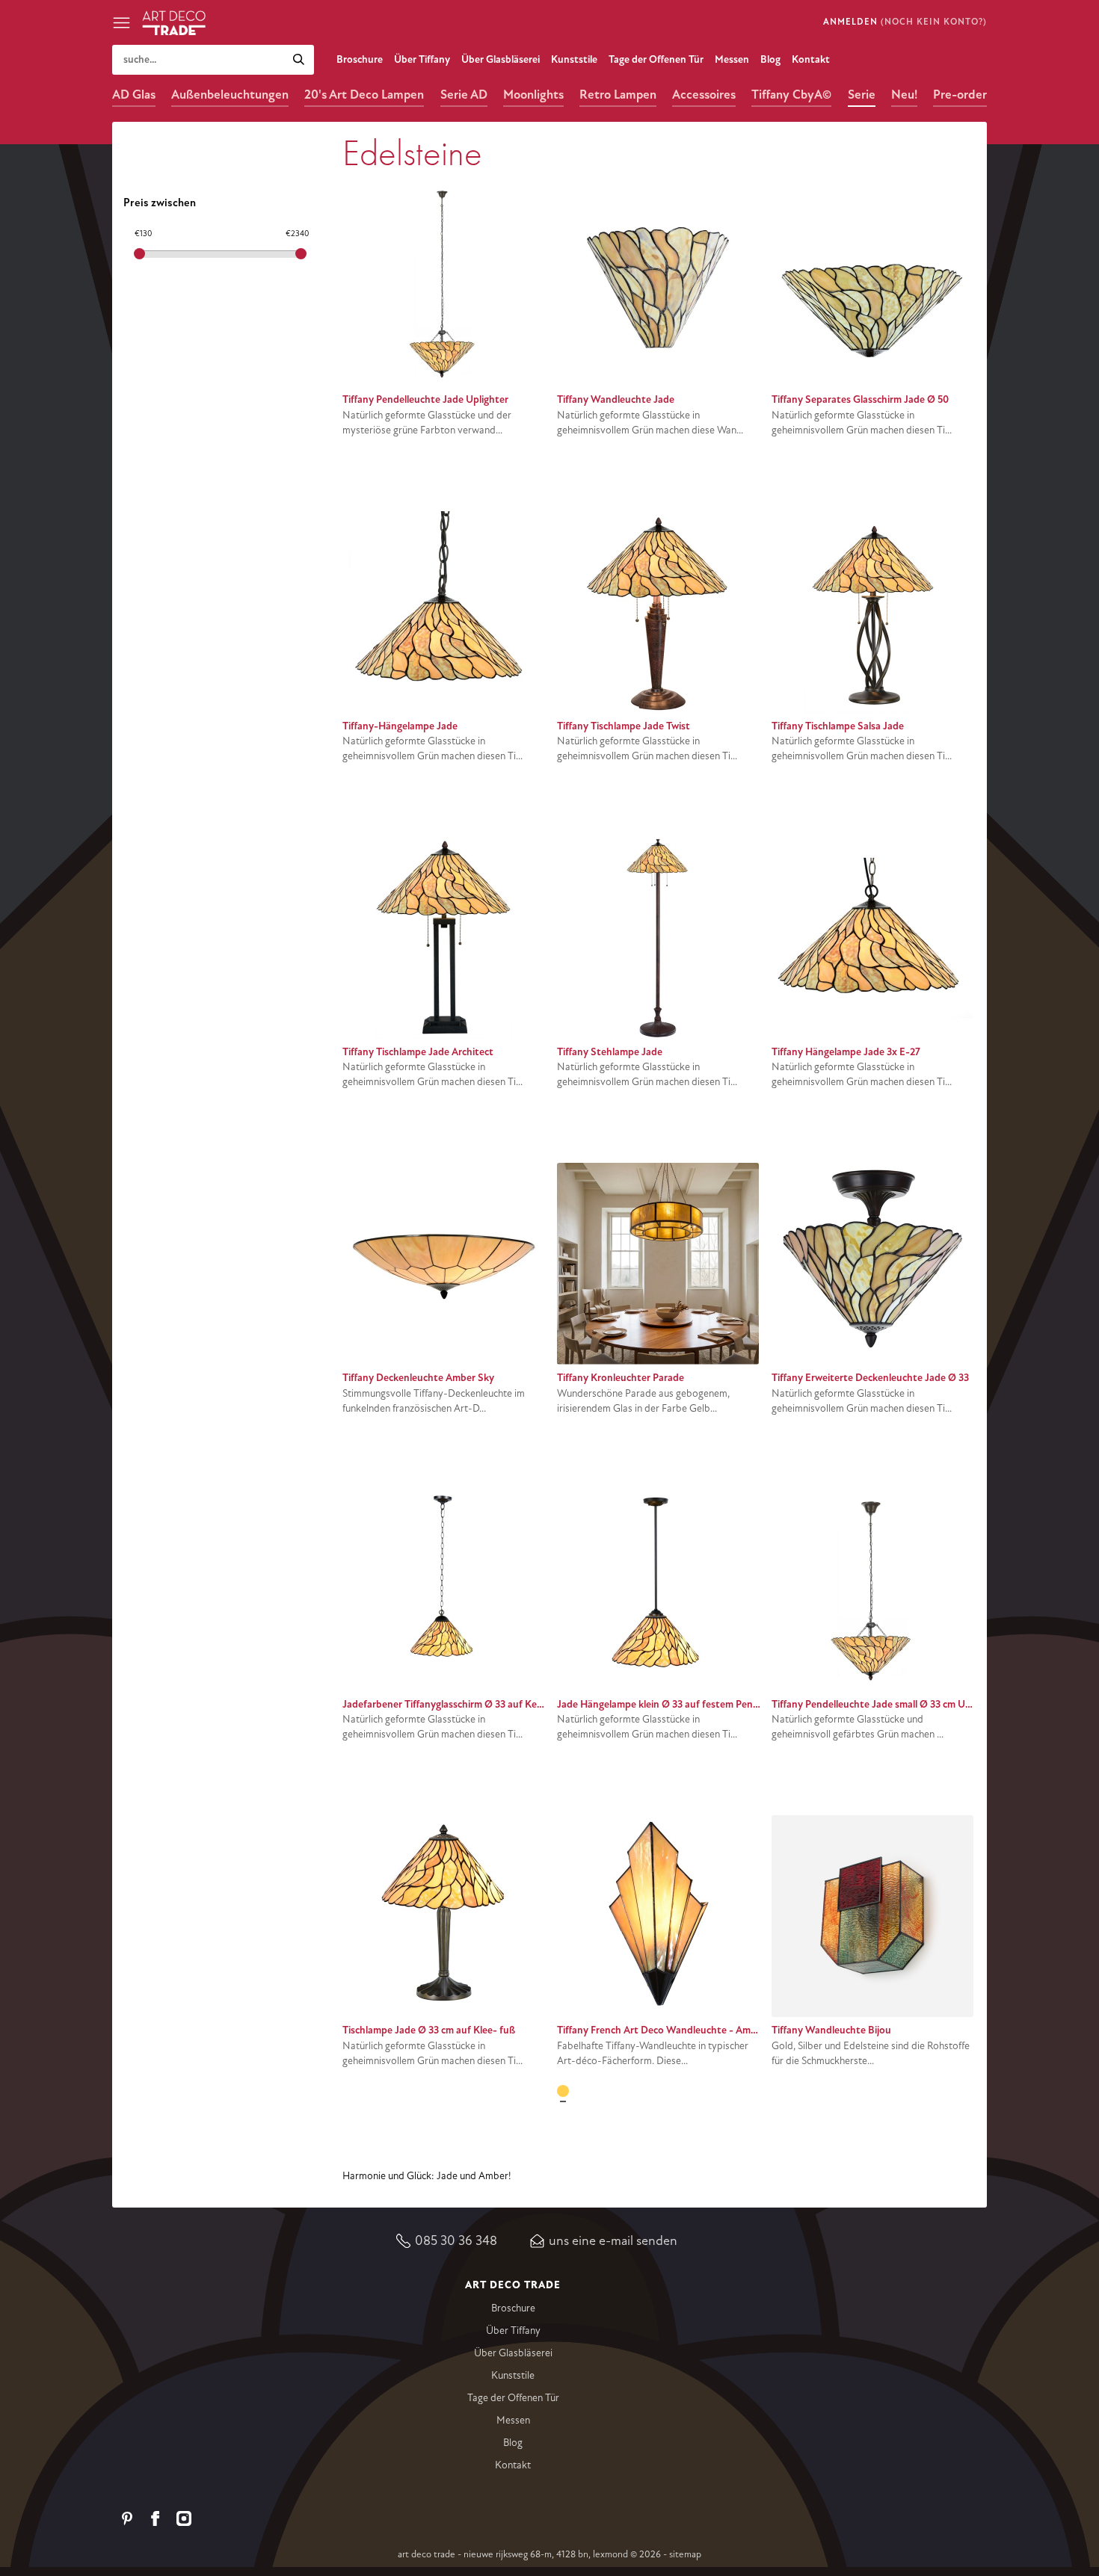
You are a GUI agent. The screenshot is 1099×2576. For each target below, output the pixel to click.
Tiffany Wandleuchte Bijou (831, 2030)
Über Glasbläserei (501, 59)
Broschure (360, 59)
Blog (770, 59)
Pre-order (960, 95)
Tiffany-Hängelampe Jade (400, 726)
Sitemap (685, 2554)
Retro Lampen (618, 95)
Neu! (904, 95)
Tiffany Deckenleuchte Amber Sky (418, 1378)
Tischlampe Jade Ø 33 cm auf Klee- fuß (429, 2030)
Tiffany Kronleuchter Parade (621, 1378)
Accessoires (704, 95)
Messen (732, 59)
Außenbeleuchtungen (230, 95)
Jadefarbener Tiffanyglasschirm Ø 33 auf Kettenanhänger (471, 1704)
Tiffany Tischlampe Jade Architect (418, 1052)
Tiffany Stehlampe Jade (610, 1052)
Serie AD (464, 95)
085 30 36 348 (456, 2240)
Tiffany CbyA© (791, 95)
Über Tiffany (422, 59)
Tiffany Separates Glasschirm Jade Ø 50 (860, 399)
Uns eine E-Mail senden (613, 2240)
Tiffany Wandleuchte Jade (616, 399)
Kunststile (574, 59)
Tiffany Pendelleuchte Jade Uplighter (425, 399)
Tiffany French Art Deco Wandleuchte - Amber (661, 2030)
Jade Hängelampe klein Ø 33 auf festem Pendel (662, 1704)
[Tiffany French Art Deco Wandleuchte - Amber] (563, 2091)
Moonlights (533, 95)
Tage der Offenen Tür (656, 59)
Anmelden (850, 22)
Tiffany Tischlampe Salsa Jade (838, 726)
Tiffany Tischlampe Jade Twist (624, 726)
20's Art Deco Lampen (364, 95)
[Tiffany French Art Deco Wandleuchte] (586, 2091)
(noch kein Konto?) (934, 22)
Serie (862, 95)
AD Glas (134, 95)
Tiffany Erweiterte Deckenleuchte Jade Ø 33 (870, 1378)
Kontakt (811, 59)
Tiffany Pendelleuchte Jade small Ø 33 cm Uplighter (886, 1704)
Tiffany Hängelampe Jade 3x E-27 (846, 1052)
